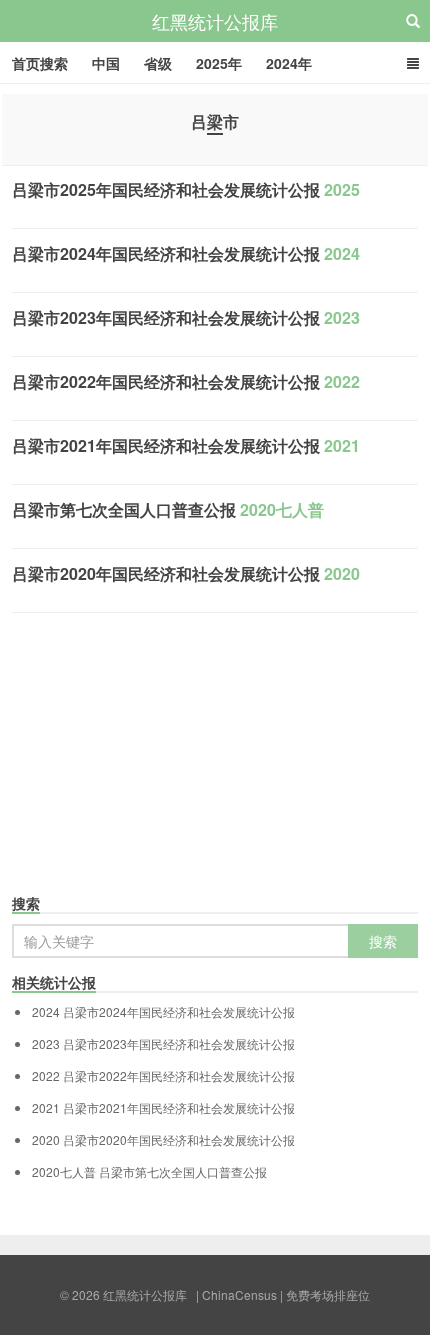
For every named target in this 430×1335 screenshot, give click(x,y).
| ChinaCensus (236, 1294)
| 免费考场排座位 (323, 1294)
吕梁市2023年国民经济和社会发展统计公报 (186, 317)
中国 (106, 63)
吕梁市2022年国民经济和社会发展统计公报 (186, 381)
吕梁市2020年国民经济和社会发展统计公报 (186, 573)
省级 (158, 63)
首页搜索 (40, 63)
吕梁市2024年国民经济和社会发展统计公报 (186, 253)
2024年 (289, 63)
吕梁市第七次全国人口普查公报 (168, 509)
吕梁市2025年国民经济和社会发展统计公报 (186, 189)
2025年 (219, 63)
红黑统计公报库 (215, 21)
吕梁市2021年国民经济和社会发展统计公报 (186, 445)
